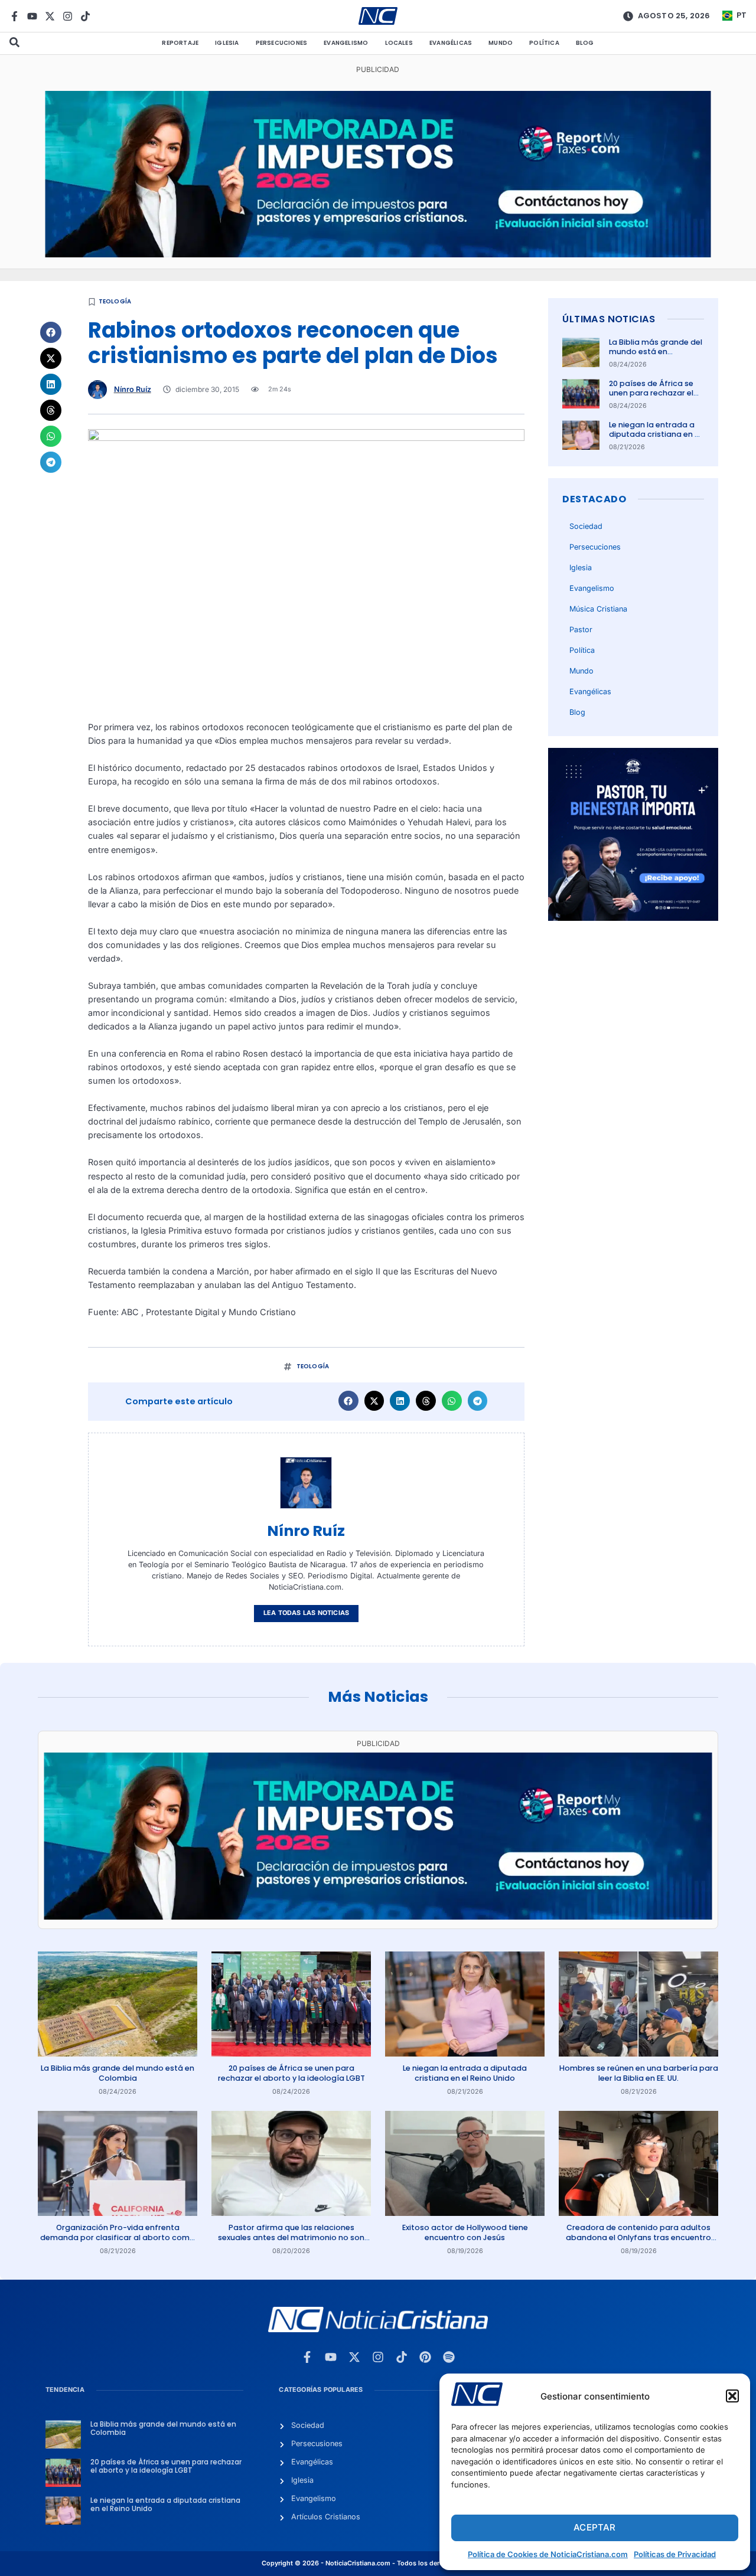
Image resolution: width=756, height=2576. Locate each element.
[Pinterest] (425, 2357)
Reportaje (180, 43)
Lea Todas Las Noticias (306, 1613)
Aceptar (594, 2527)
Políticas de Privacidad (675, 2554)
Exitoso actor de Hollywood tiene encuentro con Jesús (465, 2232)
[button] (732, 2396)
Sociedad (586, 526)
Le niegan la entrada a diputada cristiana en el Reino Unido (655, 434)
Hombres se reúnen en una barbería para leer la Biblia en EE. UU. (639, 2073)
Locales (399, 43)
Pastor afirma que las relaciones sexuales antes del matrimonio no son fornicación (291, 2237)
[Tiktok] (85, 16)
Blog (585, 43)
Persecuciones (282, 43)
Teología (115, 301)
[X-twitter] (50, 16)
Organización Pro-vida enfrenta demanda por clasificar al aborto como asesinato (118, 2237)
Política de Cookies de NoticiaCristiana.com (548, 2554)
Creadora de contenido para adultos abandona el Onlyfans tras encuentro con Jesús (638, 2237)
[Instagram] (68, 16)
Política (544, 43)
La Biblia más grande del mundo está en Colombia (656, 352)
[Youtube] (32, 16)
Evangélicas (451, 43)
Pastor (581, 630)
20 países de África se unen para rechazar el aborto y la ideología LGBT (651, 398)
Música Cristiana (598, 609)
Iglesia (227, 43)
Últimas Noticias (609, 319)
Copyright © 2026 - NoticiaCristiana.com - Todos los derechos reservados (378, 2563)
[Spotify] (449, 2357)
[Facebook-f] (14, 16)
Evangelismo (346, 43)
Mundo (501, 43)
